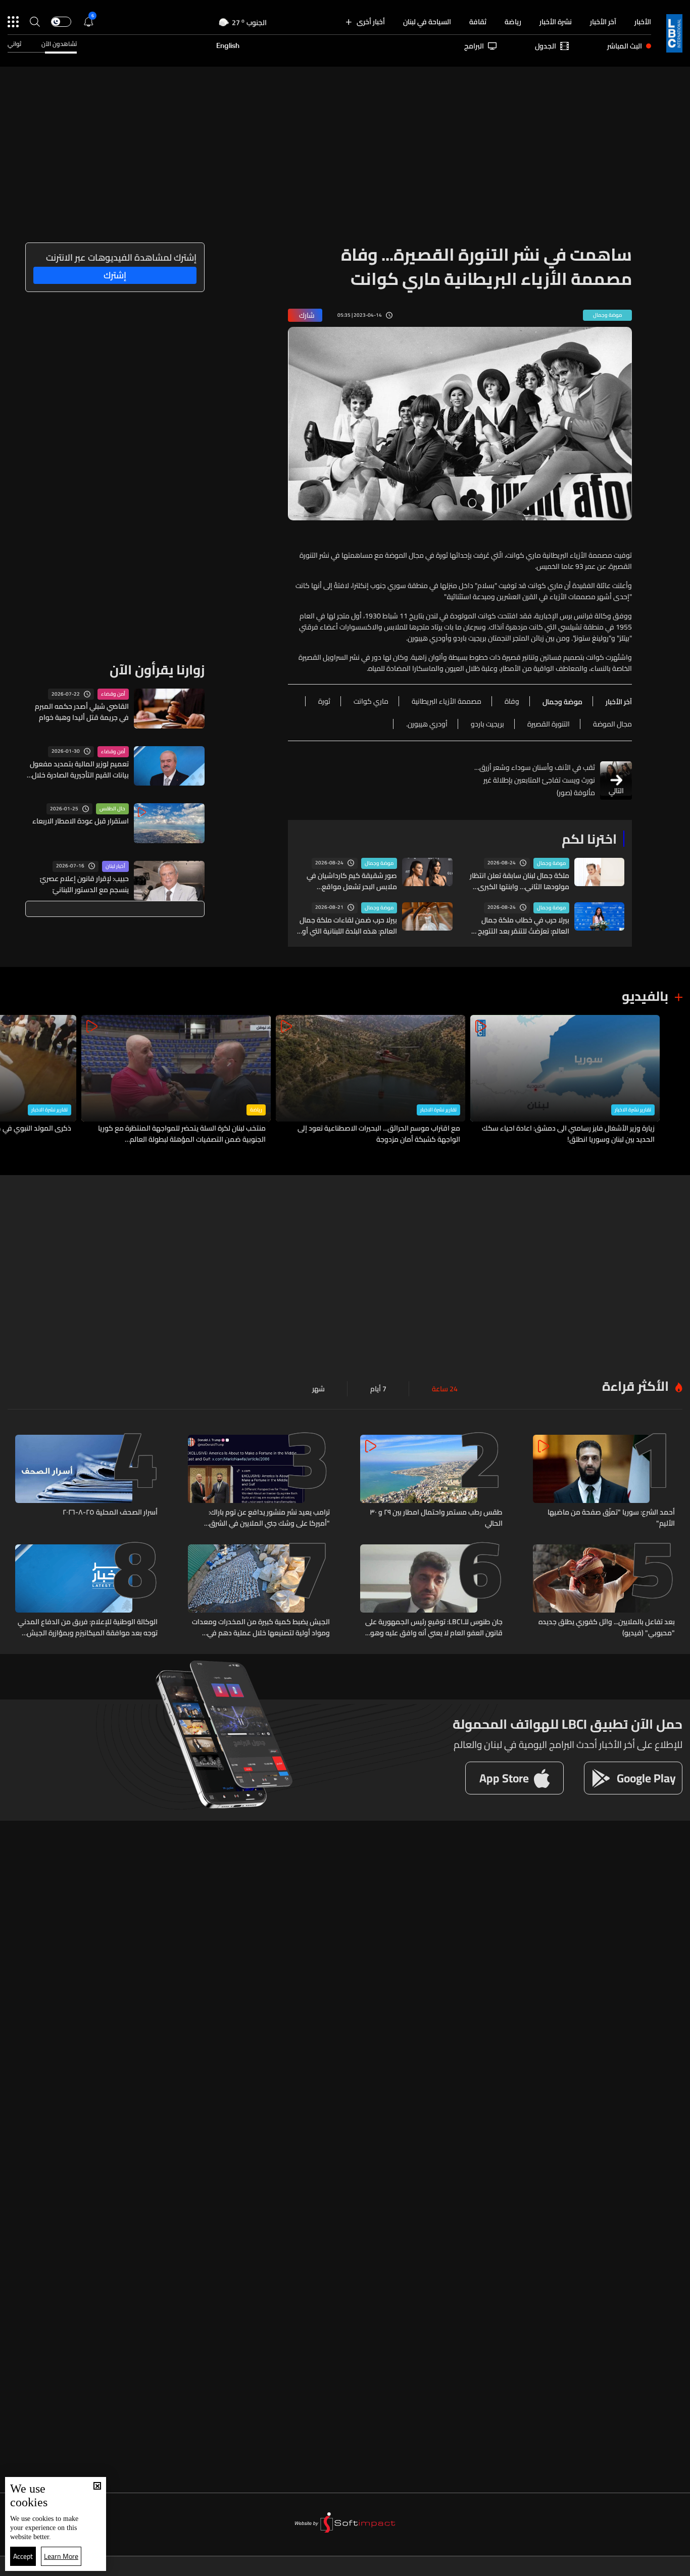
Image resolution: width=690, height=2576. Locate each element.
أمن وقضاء (113, 694)
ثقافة (478, 22)
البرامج (474, 46)
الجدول (546, 46)
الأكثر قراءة (635, 1386)
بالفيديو (645, 996)
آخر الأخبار (603, 22)
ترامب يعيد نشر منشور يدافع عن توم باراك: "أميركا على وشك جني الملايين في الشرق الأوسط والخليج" (269, 1518)
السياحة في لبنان (427, 22)
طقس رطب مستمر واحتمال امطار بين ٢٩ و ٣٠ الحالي (436, 1518)
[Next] (13, 1080)
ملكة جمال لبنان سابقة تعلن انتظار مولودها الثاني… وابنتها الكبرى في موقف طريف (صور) (520, 881)
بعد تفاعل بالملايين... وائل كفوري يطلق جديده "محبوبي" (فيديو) (607, 1627)
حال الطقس (112, 809)
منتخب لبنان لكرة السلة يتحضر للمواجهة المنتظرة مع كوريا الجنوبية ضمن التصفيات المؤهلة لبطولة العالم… (182, 1134)
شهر (318, 1389)
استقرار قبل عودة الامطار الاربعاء (81, 821)
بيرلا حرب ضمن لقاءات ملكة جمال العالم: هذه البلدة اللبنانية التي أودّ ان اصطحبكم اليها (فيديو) (348, 926)
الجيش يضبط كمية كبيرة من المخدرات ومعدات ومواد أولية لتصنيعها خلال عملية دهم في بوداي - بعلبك (261, 1627)
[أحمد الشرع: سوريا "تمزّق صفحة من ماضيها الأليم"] (604, 1482)
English (228, 46)
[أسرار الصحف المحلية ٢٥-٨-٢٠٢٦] (86, 1482)
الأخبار (643, 22)
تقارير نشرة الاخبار (633, 1110)
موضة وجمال (551, 863)
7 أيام (378, 1389)
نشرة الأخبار (556, 22)
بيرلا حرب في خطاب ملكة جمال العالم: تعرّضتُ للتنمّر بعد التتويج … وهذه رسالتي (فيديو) (520, 926)
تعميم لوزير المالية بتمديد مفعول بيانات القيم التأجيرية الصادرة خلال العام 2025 (79, 769)
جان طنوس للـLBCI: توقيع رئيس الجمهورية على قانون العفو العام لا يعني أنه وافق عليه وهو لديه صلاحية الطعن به (434, 1627)
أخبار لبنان (115, 866)
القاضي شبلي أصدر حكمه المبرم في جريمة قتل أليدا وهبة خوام (82, 712)
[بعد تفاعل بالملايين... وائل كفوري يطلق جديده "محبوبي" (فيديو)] (604, 1591)
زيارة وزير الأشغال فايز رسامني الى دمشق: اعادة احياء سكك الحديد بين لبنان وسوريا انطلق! (568, 1134)
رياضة (513, 22)
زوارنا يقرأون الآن (157, 670)
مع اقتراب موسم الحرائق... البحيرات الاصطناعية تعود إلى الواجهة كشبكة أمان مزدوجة (379, 1134)
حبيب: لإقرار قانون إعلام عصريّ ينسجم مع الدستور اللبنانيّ (84, 884)
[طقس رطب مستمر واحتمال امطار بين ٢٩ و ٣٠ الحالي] (431, 1482)
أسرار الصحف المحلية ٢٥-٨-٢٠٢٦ (110, 1513)
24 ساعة (445, 1389)
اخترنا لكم (589, 839)
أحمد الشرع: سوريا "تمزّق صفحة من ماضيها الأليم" (611, 1518)
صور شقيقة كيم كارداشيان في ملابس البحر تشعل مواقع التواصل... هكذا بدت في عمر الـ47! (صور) (347, 881)
